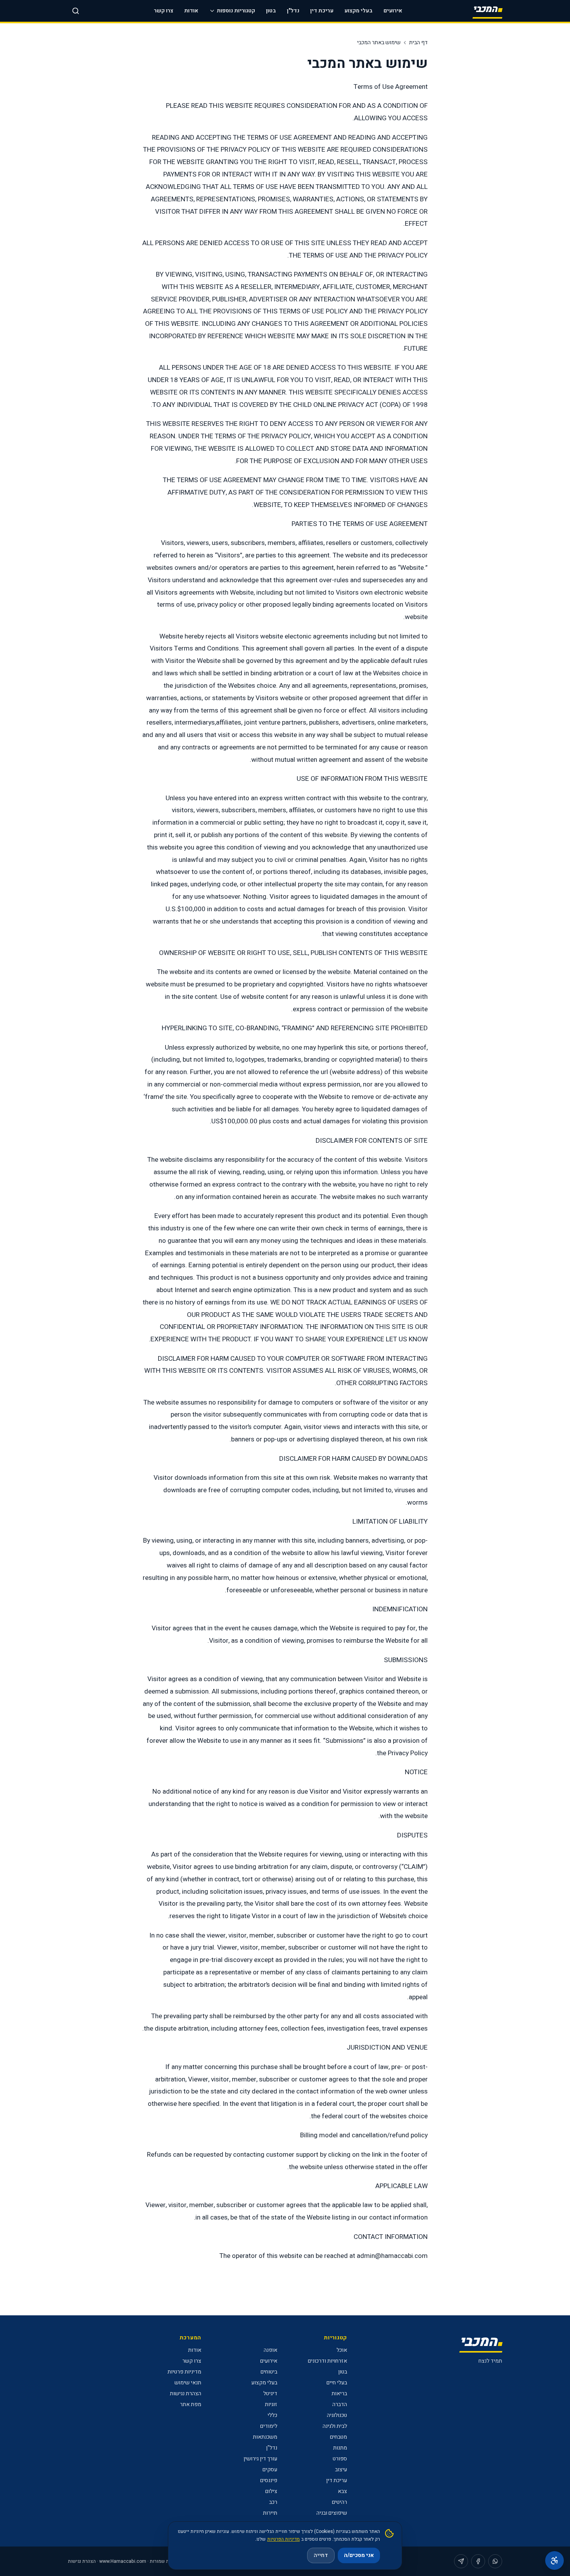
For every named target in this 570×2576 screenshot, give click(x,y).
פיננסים (269, 2480)
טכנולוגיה (337, 2415)
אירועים (393, 11)
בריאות (339, 2393)
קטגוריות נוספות (236, 11)
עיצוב (341, 2470)
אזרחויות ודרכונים (327, 2361)
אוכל (342, 2350)
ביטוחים (269, 2372)
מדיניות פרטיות (184, 2372)
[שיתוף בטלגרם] (461, 2561)
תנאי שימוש (188, 2383)
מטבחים (339, 2437)
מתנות (340, 2448)
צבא (342, 2491)
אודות (191, 11)
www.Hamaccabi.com (123, 2561)
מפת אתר (191, 2404)
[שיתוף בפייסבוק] (478, 2561)
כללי (272, 2415)
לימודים (269, 2426)
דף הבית (418, 43)
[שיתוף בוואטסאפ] (495, 2561)
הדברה (340, 2404)
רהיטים (339, 2502)
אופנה (270, 2350)
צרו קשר (164, 11)
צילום (271, 2491)
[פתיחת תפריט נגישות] (554, 2560)
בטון (271, 11)
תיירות (270, 2513)
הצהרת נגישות (186, 2393)
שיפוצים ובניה (332, 2513)
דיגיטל (270, 2393)
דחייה (321, 2555)
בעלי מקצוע (358, 11)
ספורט (340, 2459)
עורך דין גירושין (260, 2459)
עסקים (270, 2470)
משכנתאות (265, 2437)
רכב (273, 2502)
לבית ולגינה (335, 2426)
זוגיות (271, 2404)
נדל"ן (293, 11)
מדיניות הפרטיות (283, 2539)
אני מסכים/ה (359, 2555)
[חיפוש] (76, 11)
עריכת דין (322, 11)
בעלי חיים (337, 2383)
